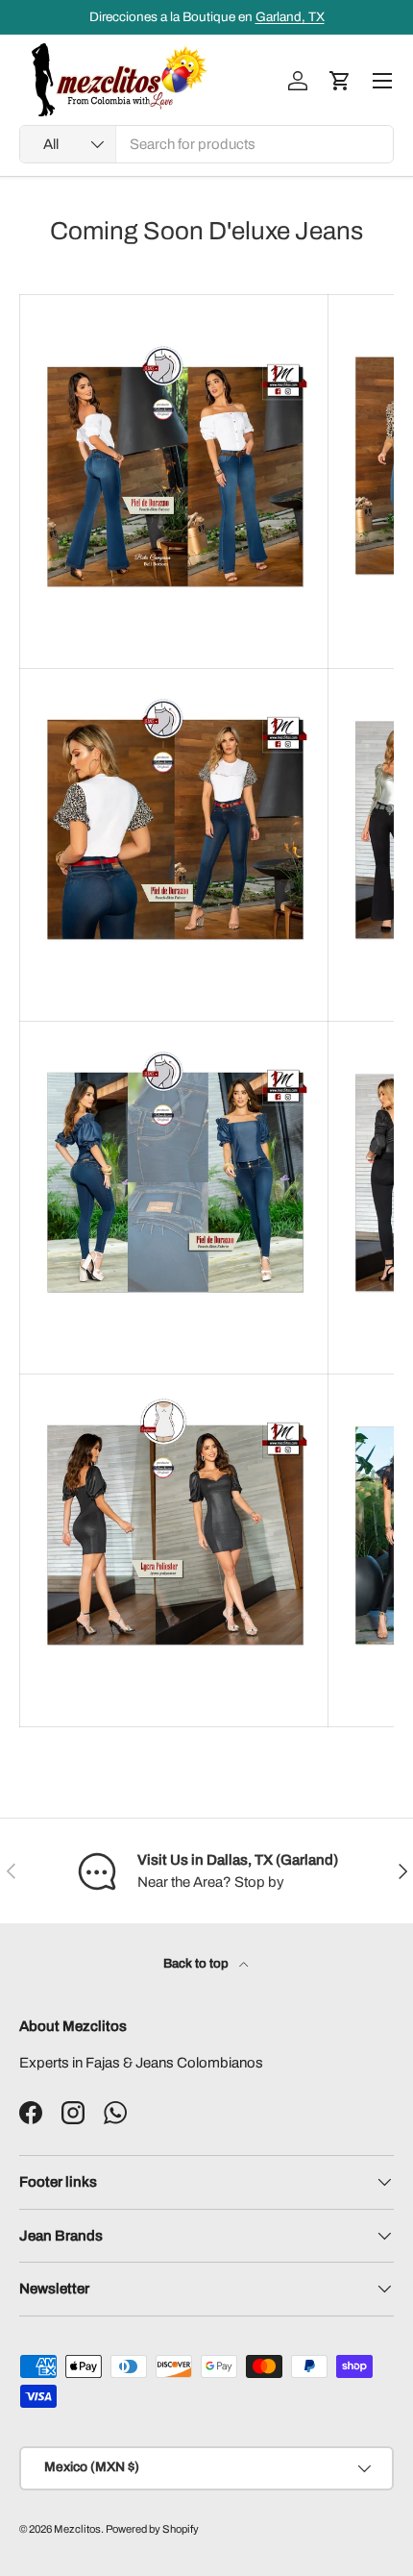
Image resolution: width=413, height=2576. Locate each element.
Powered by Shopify (152, 2529)
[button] (340, 81)
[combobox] (206, 144)
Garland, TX (290, 17)
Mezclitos (77, 2529)
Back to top (197, 1963)
